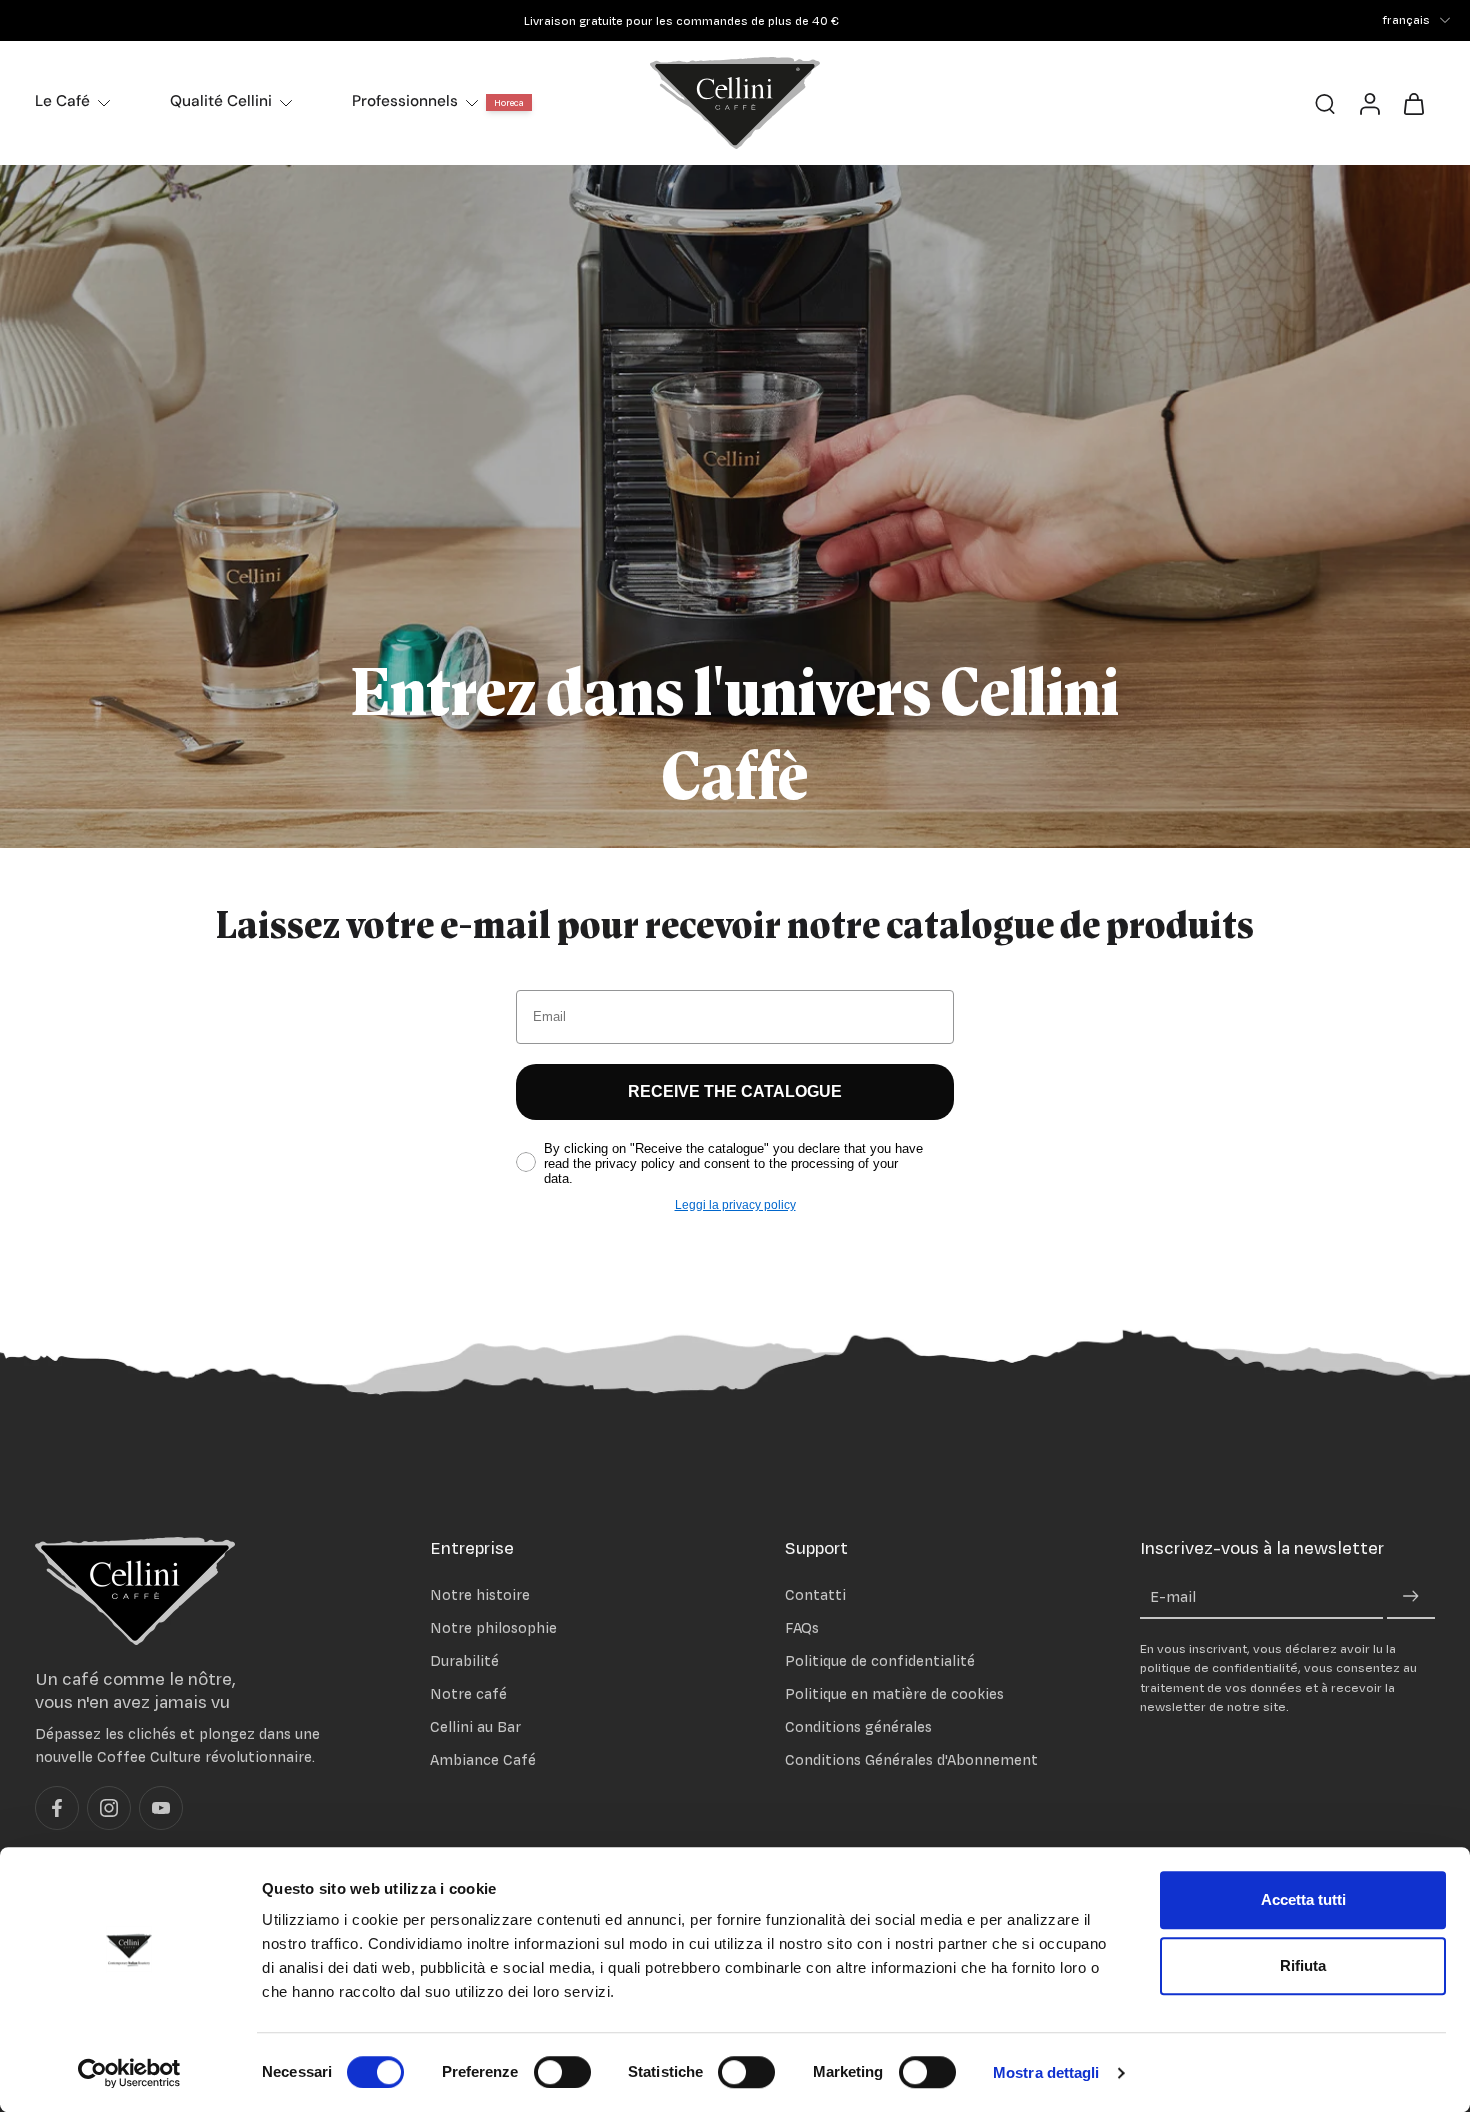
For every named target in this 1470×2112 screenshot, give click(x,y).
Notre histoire (480, 1594)
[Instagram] (109, 1809)
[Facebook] (57, 1809)
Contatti (815, 1594)
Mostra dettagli (1046, 2072)
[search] (1325, 103)
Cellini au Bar (475, 1727)
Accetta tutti (1303, 1899)
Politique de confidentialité (880, 1660)
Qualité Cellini (221, 101)
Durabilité (464, 1660)
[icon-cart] (1413, 103)
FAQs (802, 1627)
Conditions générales (858, 1727)
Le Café (62, 101)
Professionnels (405, 101)
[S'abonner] (1411, 1597)
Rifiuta (1303, 1965)
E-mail (1173, 1597)
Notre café (468, 1693)
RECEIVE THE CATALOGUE (735, 1091)
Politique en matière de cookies (894, 1693)
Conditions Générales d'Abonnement (911, 1760)
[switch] (562, 2072)
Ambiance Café (483, 1760)
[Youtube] (161, 1809)
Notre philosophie (493, 1627)
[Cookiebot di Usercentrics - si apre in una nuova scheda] (129, 2073)
